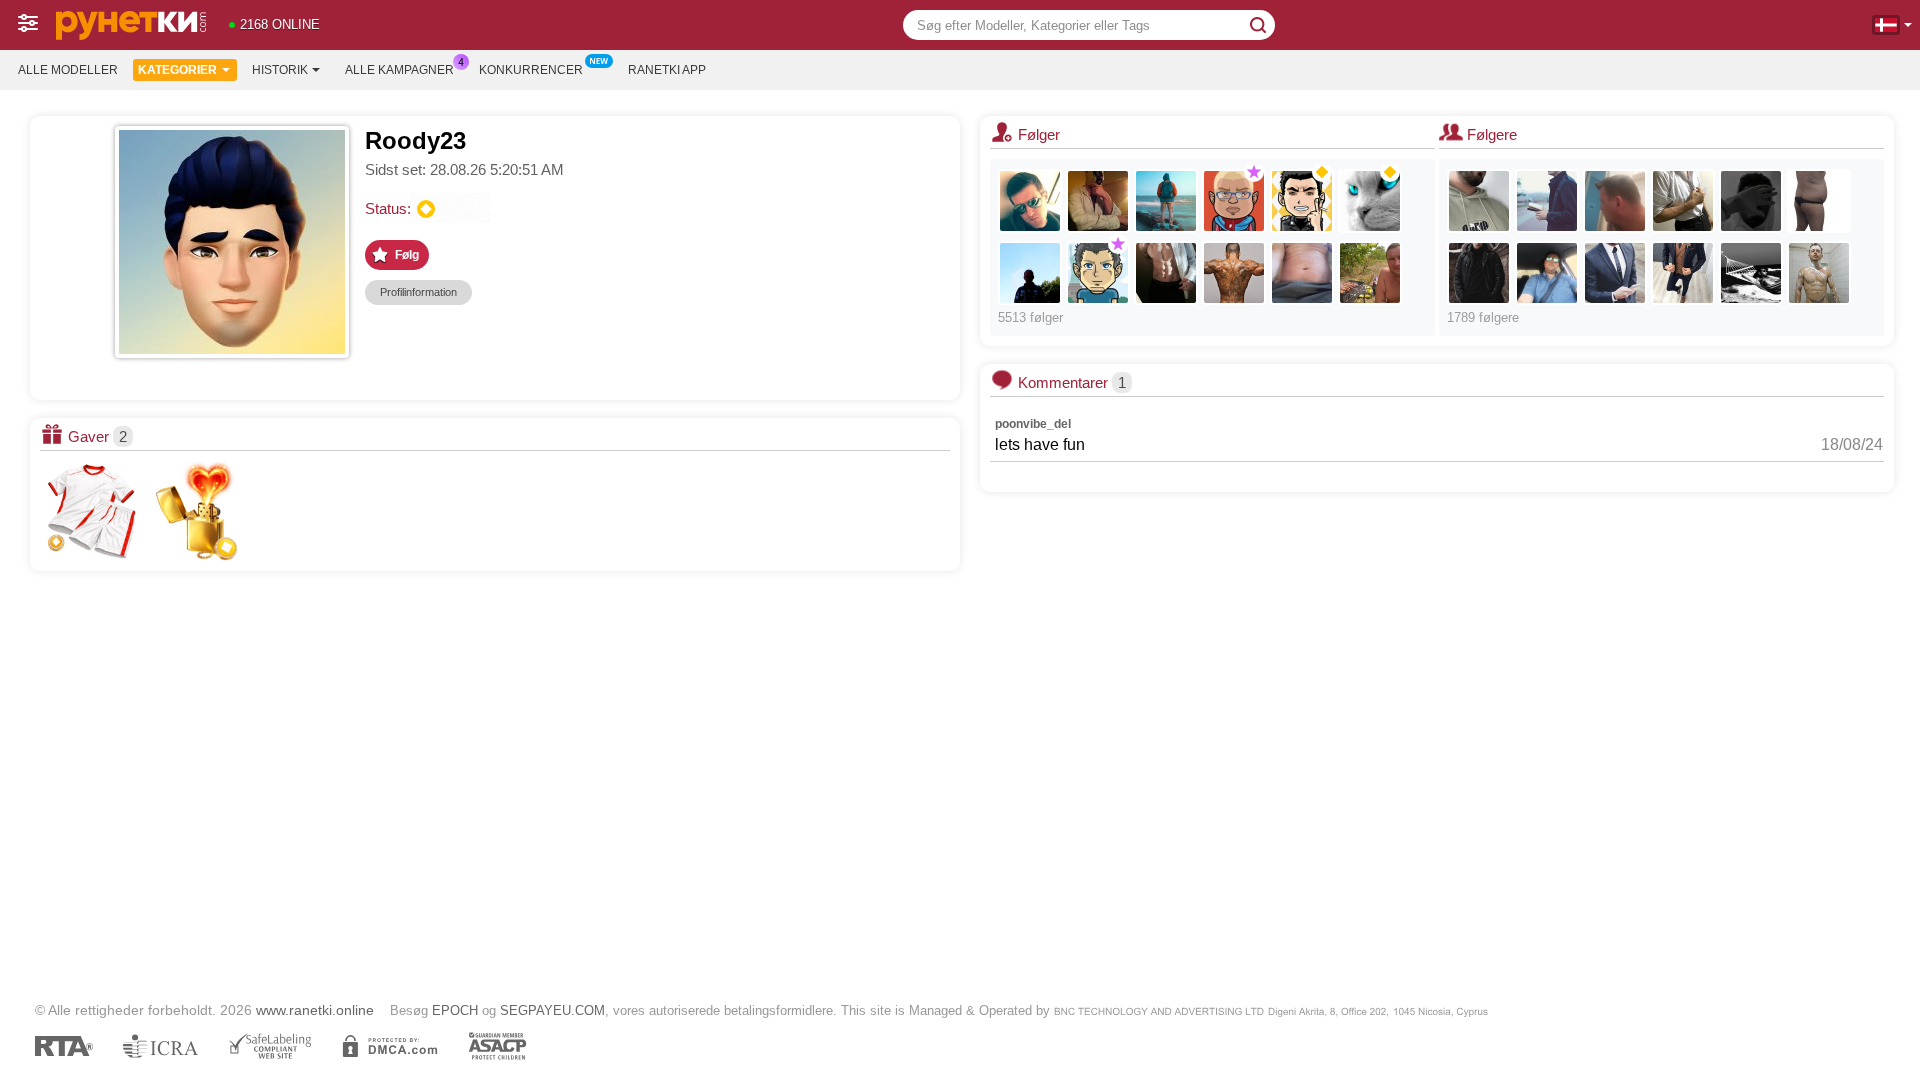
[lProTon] (1302, 201)
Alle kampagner (399, 70)
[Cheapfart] (1819, 201)
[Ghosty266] (1751, 273)
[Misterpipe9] (1370, 273)
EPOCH (455, 1010)
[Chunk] (1683, 201)
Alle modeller (68, 70)
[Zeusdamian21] (1819, 273)
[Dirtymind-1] (1751, 201)
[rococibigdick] (1615, 273)
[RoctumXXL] (1098, 201)
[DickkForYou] (1479, 273)
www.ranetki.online (315, 1010)
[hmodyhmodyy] (1683, 273)
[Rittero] (1030, 201)
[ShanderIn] (1098, 273)
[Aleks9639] (1370, 201)
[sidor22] (1302, 273)
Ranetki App (667, 70)
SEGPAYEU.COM (552, 1010)
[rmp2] (1547, 273)
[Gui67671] (1615, 201)
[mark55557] (1166, 201)
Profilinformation (418, 292)
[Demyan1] (1234, 201)
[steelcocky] (1166, 273)
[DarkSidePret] (1234, 273)
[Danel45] (1547, 201)
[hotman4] (1030, 273)
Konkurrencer (531, 70)
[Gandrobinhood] (1479, 201)
